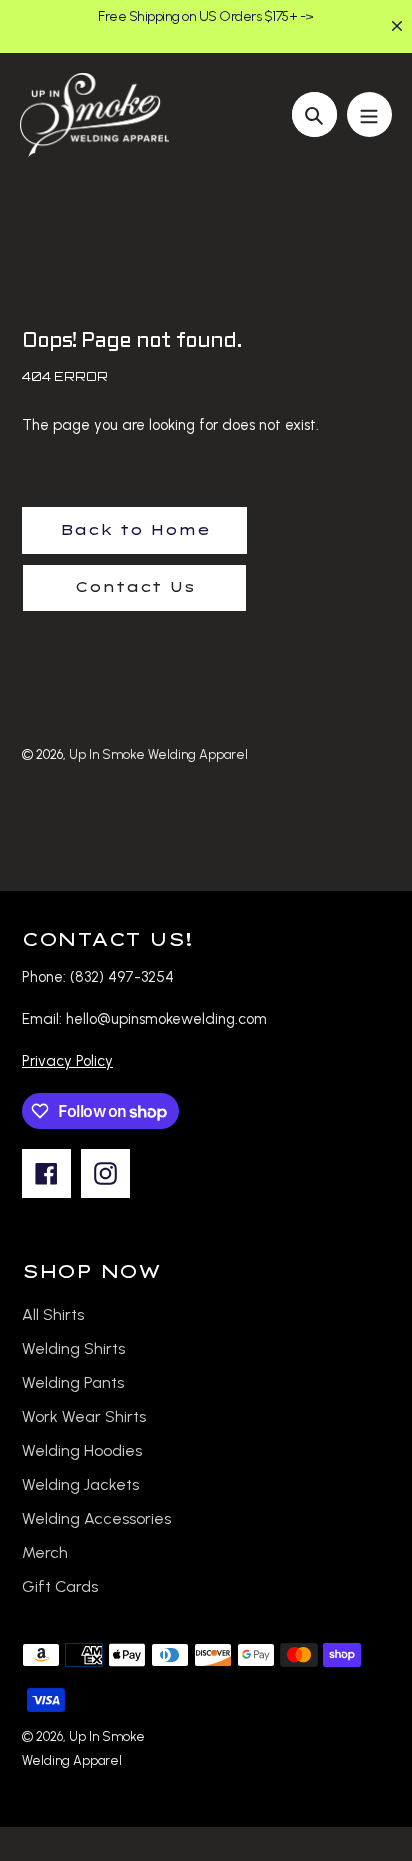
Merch (45, 1552)
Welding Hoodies (82, 1450)
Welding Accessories (96, 1518)
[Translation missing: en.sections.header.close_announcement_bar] (397, 26)
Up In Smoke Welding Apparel (158, 754)
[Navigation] (369, 114)
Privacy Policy (67, 1061)
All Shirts (53, 1314)
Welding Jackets (80, 1484)
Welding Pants (73, 1382)
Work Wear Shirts (84, 1416)
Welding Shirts (73, 1348)
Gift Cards (60, 1586)
